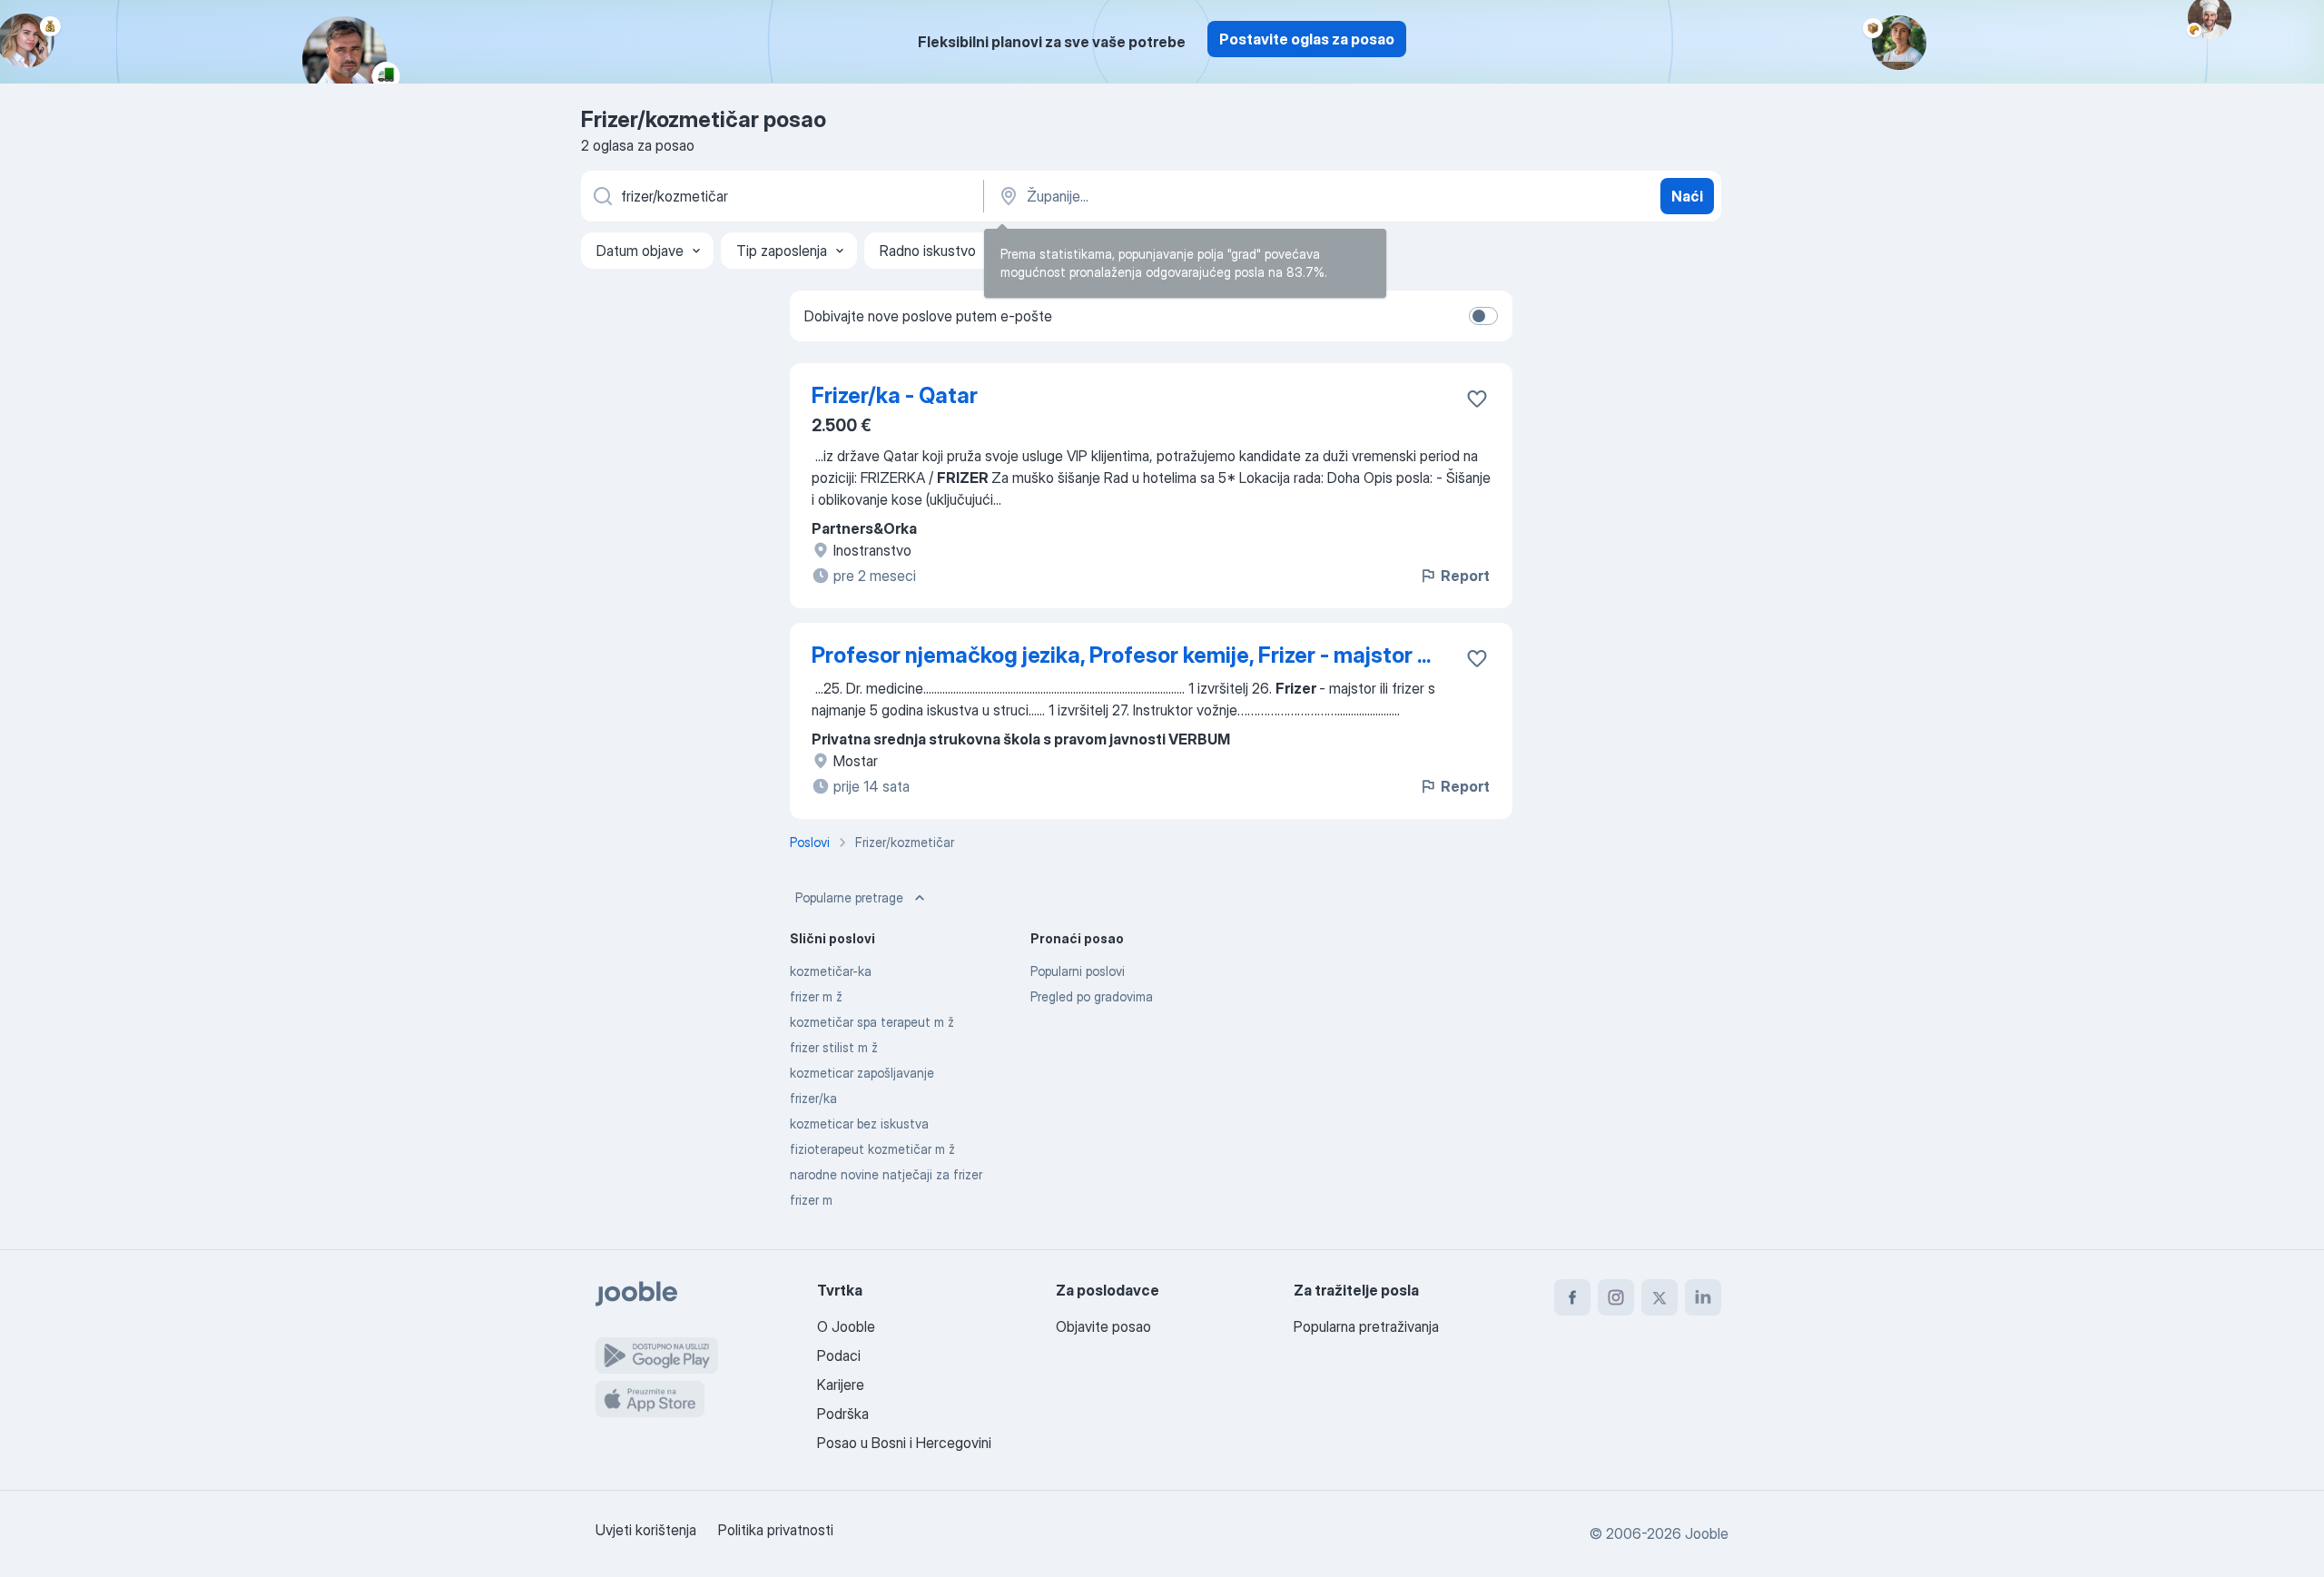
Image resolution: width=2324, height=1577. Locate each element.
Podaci (839, 1355)
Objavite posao (1103, 1326)
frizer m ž (816, 996)
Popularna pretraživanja (1366, 1326)
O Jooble (846, 1326)
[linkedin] (1703, 1297)
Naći (1687, 196)
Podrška (843, 1414)
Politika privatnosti (776, 1530)
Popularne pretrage (849, 897)
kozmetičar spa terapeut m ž (872, 1022)
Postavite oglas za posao (1307, 39)
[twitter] (1659, 1297)
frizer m (811, 1200)
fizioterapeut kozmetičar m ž (872, 1149)
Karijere (841, 1385)
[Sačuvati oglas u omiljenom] (1477, 399)
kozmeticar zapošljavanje (862, 1073)
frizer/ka (813, 1098)
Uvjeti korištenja (646, 1530)
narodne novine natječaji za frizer (886, 1174)
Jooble (1707, 1533)
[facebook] (1572, 1297)
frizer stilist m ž (834, 1047)
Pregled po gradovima (1092, 996)
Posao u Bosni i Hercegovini (904, 1443)
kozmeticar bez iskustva (859, 1124)
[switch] (1483, 316)
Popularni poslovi (1078, 971)
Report (1465, 576)
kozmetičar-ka (831, 971)
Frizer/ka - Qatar (895, 395)
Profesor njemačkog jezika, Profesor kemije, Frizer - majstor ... (1121, 655)
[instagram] (1616, 1297)
